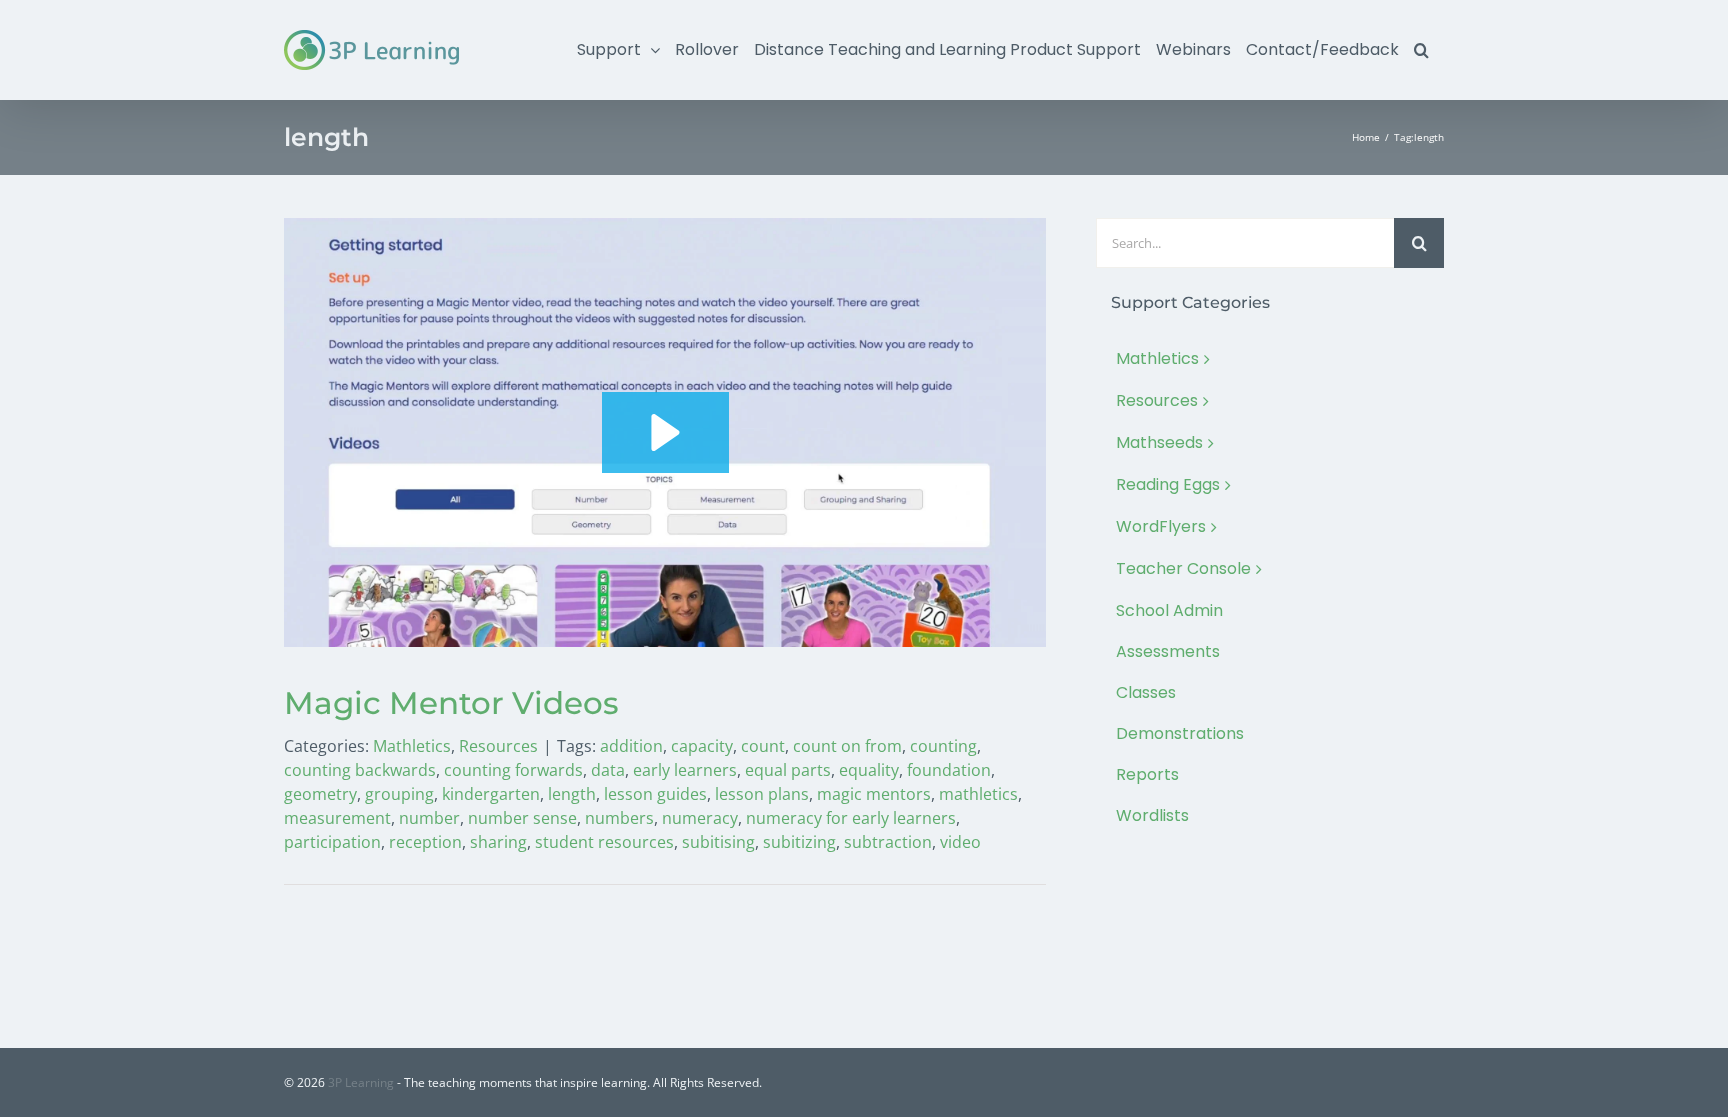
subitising (718, 842)
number (429, 818)
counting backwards (360, 770)
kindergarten (491, 794)
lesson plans (762, 794)
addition (631, 746)
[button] (1421, 50)
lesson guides (655, 794)
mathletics (978, 794)
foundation (949, 770)
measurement (337, 818)
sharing (498, 842)
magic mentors (874, 794)
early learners (685, 770)
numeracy (700, 818)
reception (425, 842)
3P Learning (361, 1082)
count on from (847, 746)
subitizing (799, 842)
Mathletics (412, 746)
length (572, 794)
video (960, 842)
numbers (619, 818)
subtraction (888, 842)
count (763, 746)
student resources (604, 842)
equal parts (788, 770)
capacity (702, 746)
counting (943, 746)
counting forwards (513, 770)
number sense (522, 818)
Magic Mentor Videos (451, 703)
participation (332, 842)
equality (869, 770)
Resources (498, 746)
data (608, 770)
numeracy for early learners (851, 818)
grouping (399, 794)
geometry (320, 794)
